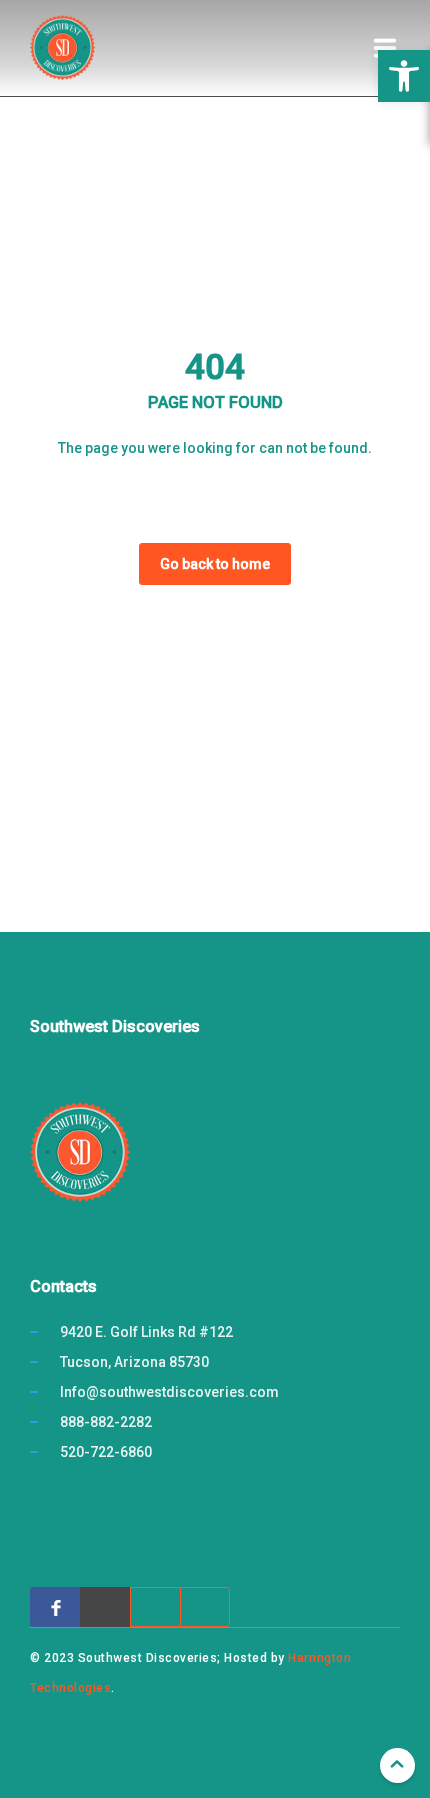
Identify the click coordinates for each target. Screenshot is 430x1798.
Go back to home (215, 564)
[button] (404, 76)
